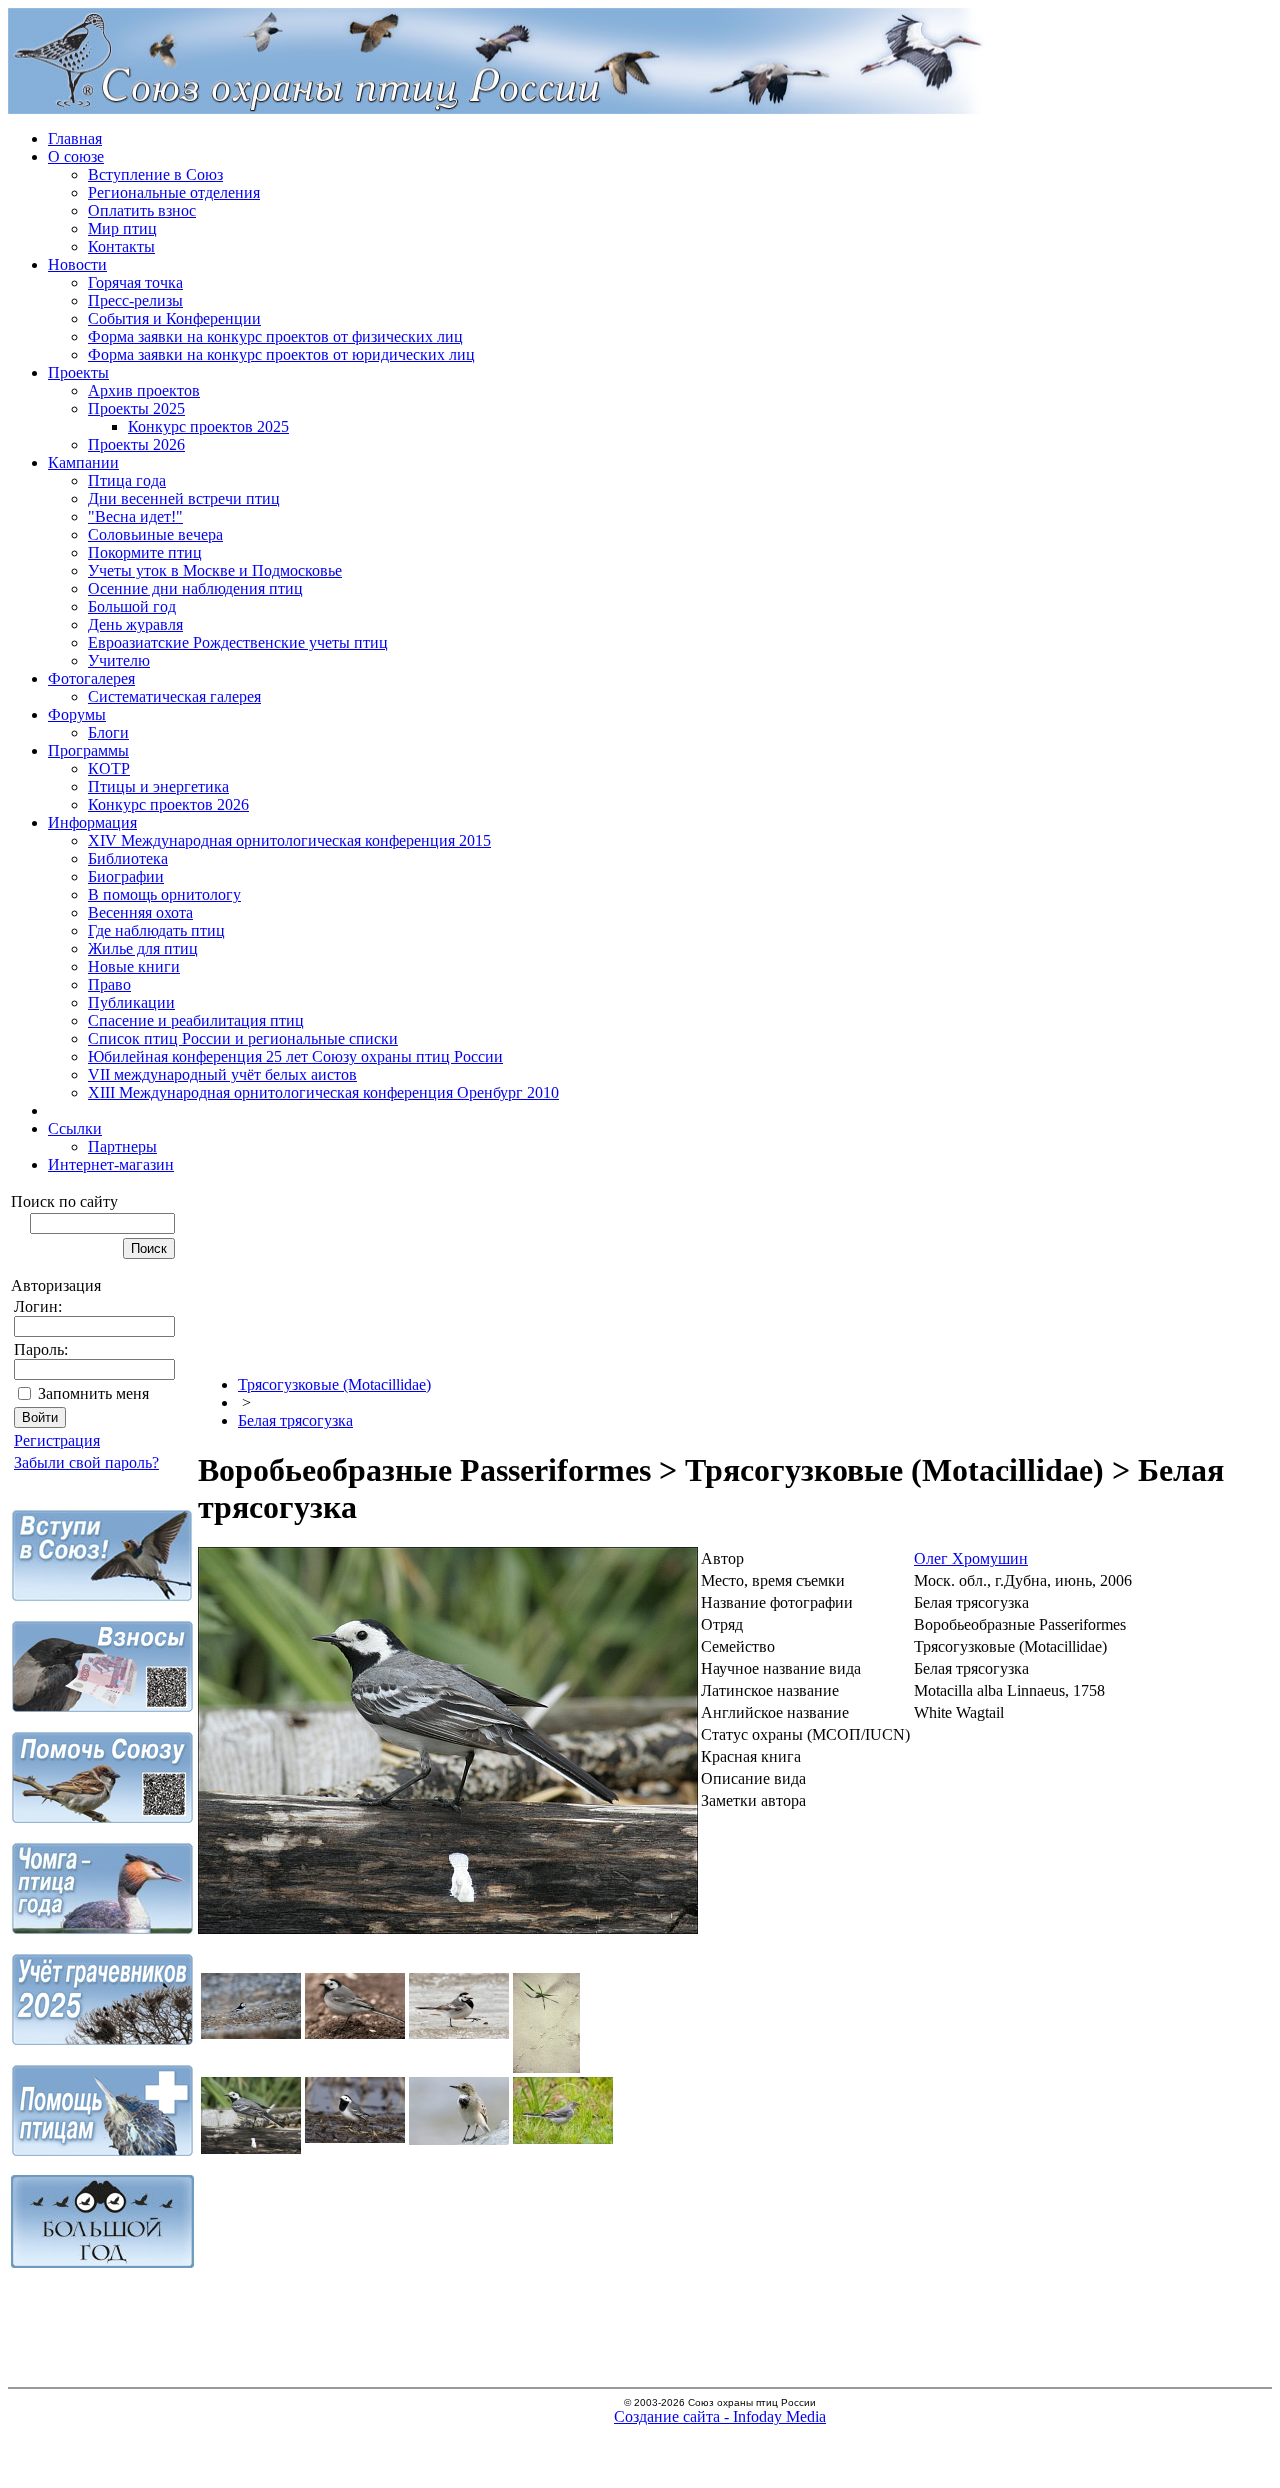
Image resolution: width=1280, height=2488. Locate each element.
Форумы (77, 714)
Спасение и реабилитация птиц (196, 1020)
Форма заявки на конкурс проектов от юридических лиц (281, 354)
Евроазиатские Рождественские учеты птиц (238, 642)
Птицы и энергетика (158, 786)
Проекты (78, 372)
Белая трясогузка (295, 1420)
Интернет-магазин (111, 1164)
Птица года (127, 480)
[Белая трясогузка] (448, 1928)
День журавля (135, 624)
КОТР (109, 768)
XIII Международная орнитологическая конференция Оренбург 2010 (323, 1092)
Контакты (121, 246)
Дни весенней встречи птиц (184, 498)
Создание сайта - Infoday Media (720, 2416)
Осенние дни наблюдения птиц (195, 588)
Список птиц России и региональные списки (243, 1038)
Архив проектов (144, 390)
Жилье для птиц (143, 948)
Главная (75, 138)
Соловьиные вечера (155, 534)
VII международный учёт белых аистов (222, 1074)
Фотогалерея (91, 678)
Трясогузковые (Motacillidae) (334, 1384)
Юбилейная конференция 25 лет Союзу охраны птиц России (295, 1056)
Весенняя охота (140, 912)
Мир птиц (122, 228)
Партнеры (122, 1146)
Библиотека (128, 858)
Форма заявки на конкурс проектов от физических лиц (275, 336)
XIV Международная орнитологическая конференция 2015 (289, 840)
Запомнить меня (93, 1393)
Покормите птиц (145, 552)
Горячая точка (135, 282)
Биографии (126, 876)
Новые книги (134, 966)
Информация (92, 822)
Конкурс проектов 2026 (168, 804)
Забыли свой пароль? (86, 1462)
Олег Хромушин (971, 1558)
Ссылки (75, 1128)
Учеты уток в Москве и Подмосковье (215, 570)
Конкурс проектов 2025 (208, 426)
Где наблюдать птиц (156, 930)
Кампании (83, 462)
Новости (77, 264)
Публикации (131, 1002)
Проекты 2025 (136, 408)
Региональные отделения (174, 192)
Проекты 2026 (136, 444)
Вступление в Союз (155, 174)
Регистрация (57, 1440)
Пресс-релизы (135, 300)
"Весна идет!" (135, 516)
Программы (88, 750)
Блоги (108, 732)
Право (109, 984)
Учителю (119, 660)
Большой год (132, 606)
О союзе (76, 156)
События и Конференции (174, 318)
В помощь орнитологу (164, 894)
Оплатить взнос (142, 210)
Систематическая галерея (174, 696)
